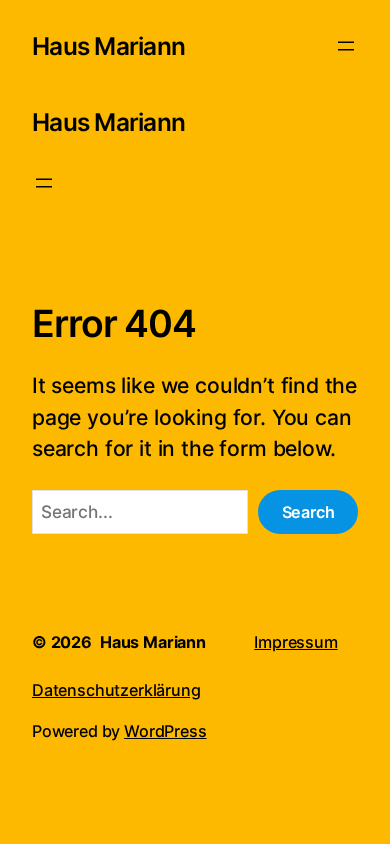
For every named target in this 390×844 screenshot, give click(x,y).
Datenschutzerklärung (116, 690)
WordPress (165, 731)
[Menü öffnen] (346, 46)
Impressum (295, 642)
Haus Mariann (108, 46)
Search (308, 512)
